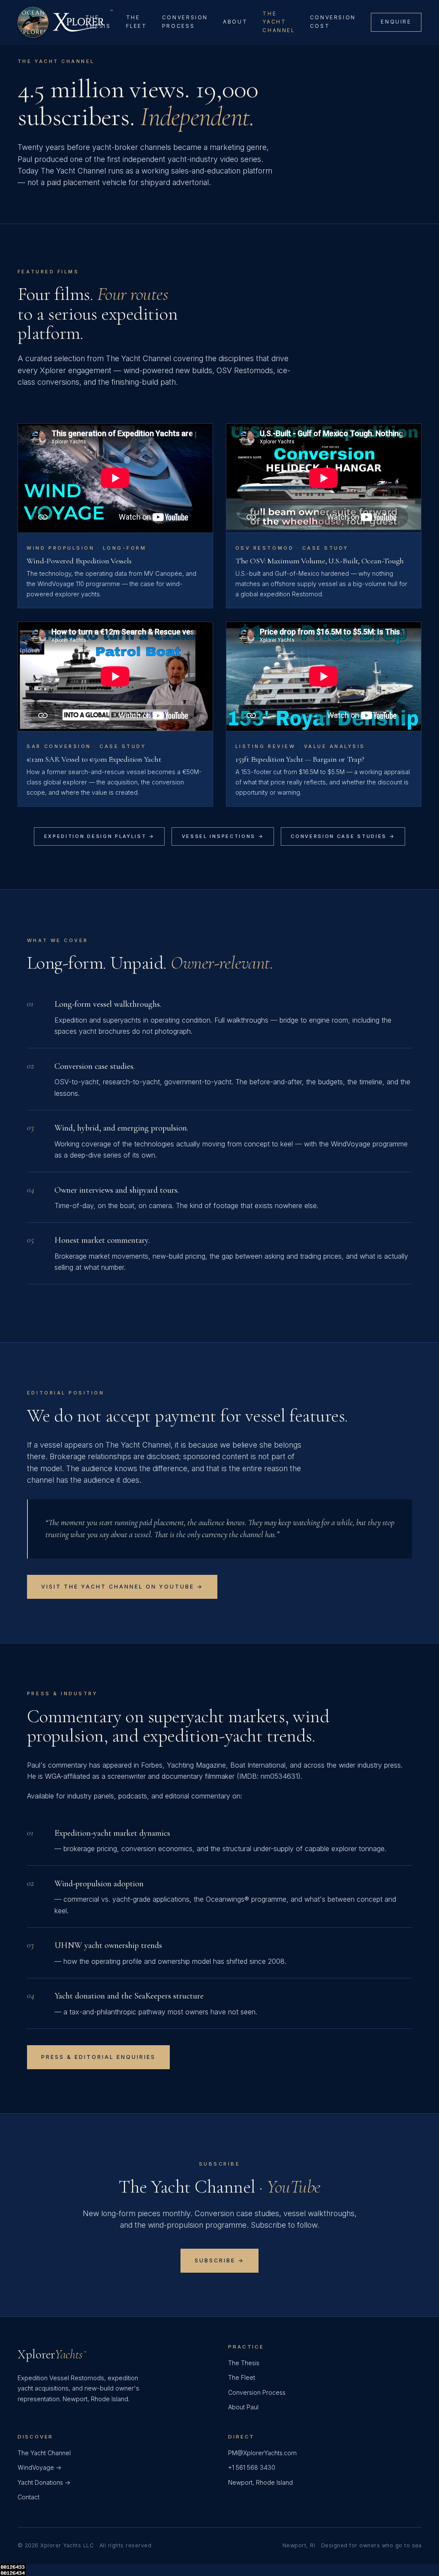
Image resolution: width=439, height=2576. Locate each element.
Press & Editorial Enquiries (98, 2057)
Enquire (396, 22)
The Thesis (98, 22)
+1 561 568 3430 (252, 2467)
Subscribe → (219, 2260)
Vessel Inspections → (223, 836)
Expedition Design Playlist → (99, 836)
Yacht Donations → (44, 2482)
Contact (29, 2497)
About (235, 22)
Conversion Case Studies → (343, 836)
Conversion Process (185, 22)
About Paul (243, 2407)
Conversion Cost (333, 22)
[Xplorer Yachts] (51, 22)
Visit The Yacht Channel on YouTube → (122, 1587)
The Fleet (137, 22)
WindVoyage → (39, 2467)
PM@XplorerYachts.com (262, 2453)
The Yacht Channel (278, 22)
